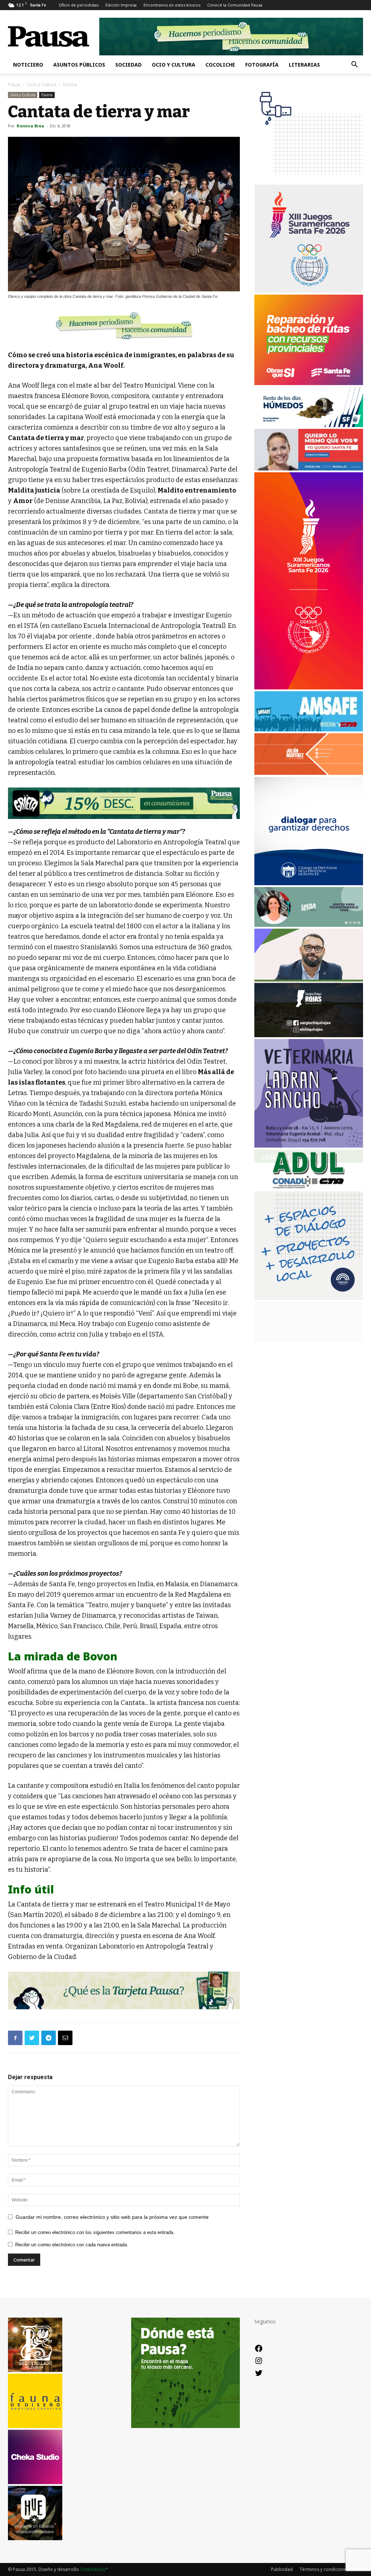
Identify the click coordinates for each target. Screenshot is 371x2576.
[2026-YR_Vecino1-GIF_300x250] (309, 180)
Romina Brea (30, 126)
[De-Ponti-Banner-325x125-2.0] (309, 925)
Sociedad (128, 65)
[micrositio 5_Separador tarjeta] (124, 1991)
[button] (354, 65)
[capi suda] (309, 687)
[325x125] (309, 468)
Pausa (14, 85)
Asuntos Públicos (79, 65)
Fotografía (262, 65)
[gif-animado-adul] (309, 1188)
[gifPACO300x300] (309, 291)
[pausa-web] (309, 773)
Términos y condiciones (324, 2569)
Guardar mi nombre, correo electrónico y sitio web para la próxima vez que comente (112, 2217)
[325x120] (309, 425)
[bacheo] (309, 383)
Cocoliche (220, 65)
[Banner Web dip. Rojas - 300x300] (309, 1035)
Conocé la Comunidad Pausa (235, 5)
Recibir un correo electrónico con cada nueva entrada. (72, 2245)
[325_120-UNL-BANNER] (309, 1340)
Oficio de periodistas (79, 5)
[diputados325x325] (309, 883)
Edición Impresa (121, 5)
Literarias (304, 65)
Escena (47, 95)
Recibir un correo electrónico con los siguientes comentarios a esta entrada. (95, 2232)
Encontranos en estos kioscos (172, 5)
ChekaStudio (93, 2569)
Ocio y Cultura (174, 65)
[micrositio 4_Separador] (124, 326)
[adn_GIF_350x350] (309, 1298)
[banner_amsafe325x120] (309, 729)
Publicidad (282, 2569)
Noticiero (28, 65)
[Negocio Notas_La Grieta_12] (124, 803)
